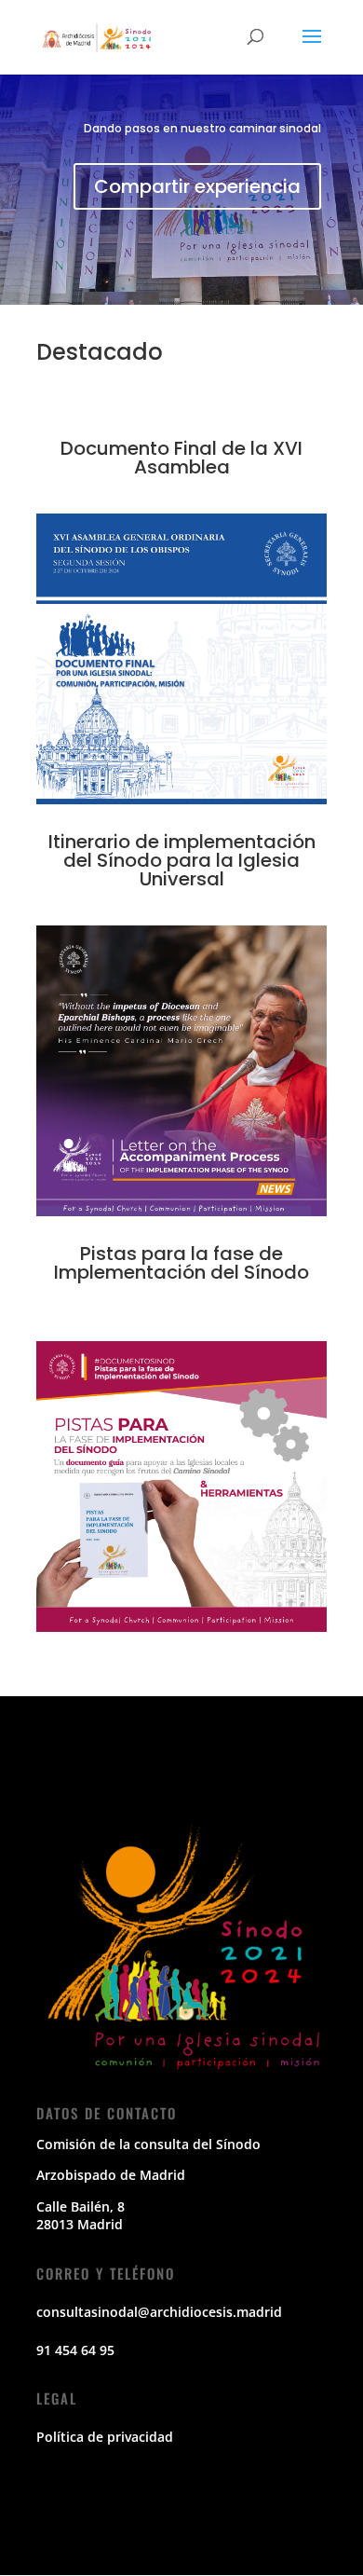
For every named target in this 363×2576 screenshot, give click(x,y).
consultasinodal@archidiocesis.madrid (159, 2312)
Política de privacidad (105, 2437)
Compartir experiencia (197, 186)
